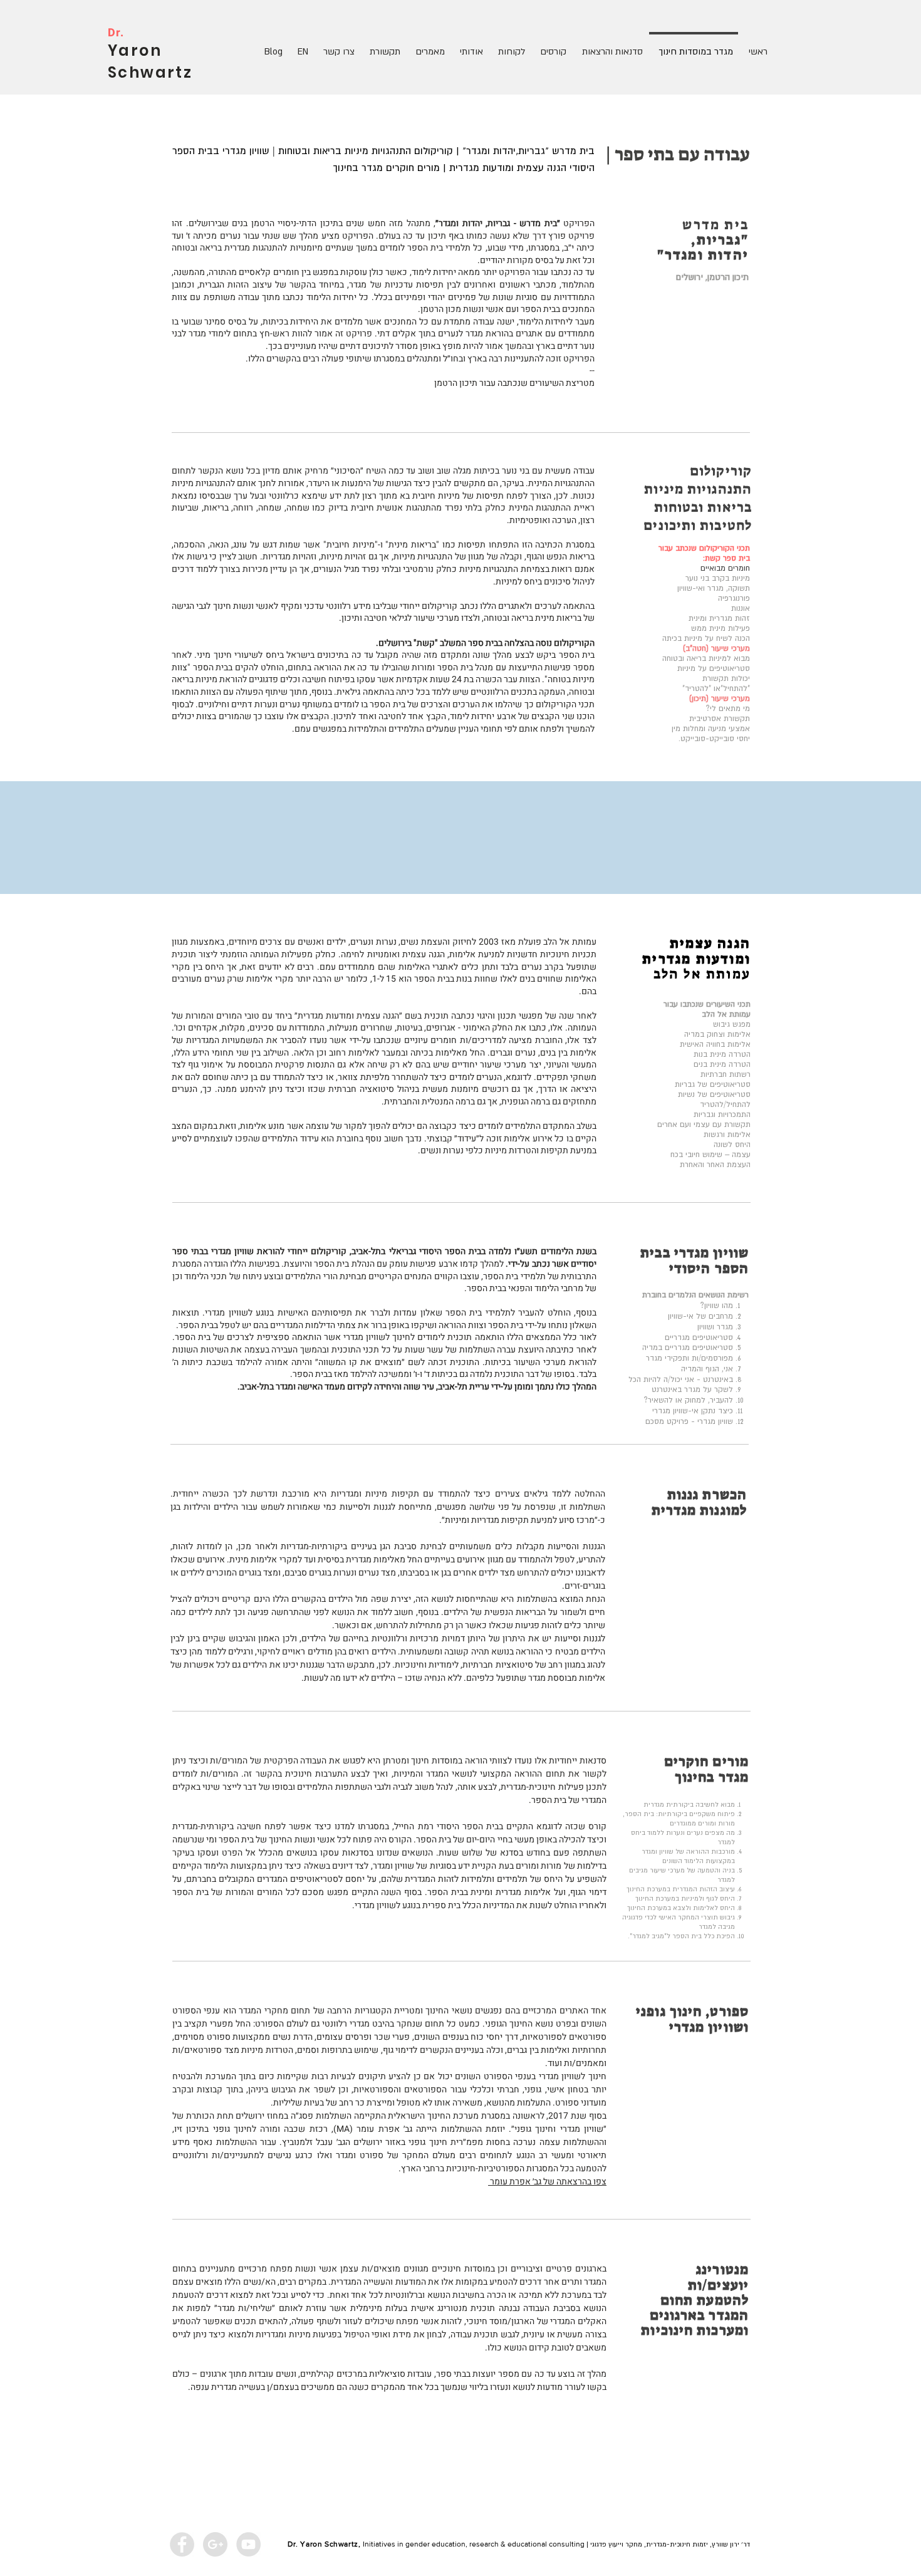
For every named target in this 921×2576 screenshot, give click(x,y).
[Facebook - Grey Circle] (182, 2544)
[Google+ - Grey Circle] (215, 2544)
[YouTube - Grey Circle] (248, 2544)
